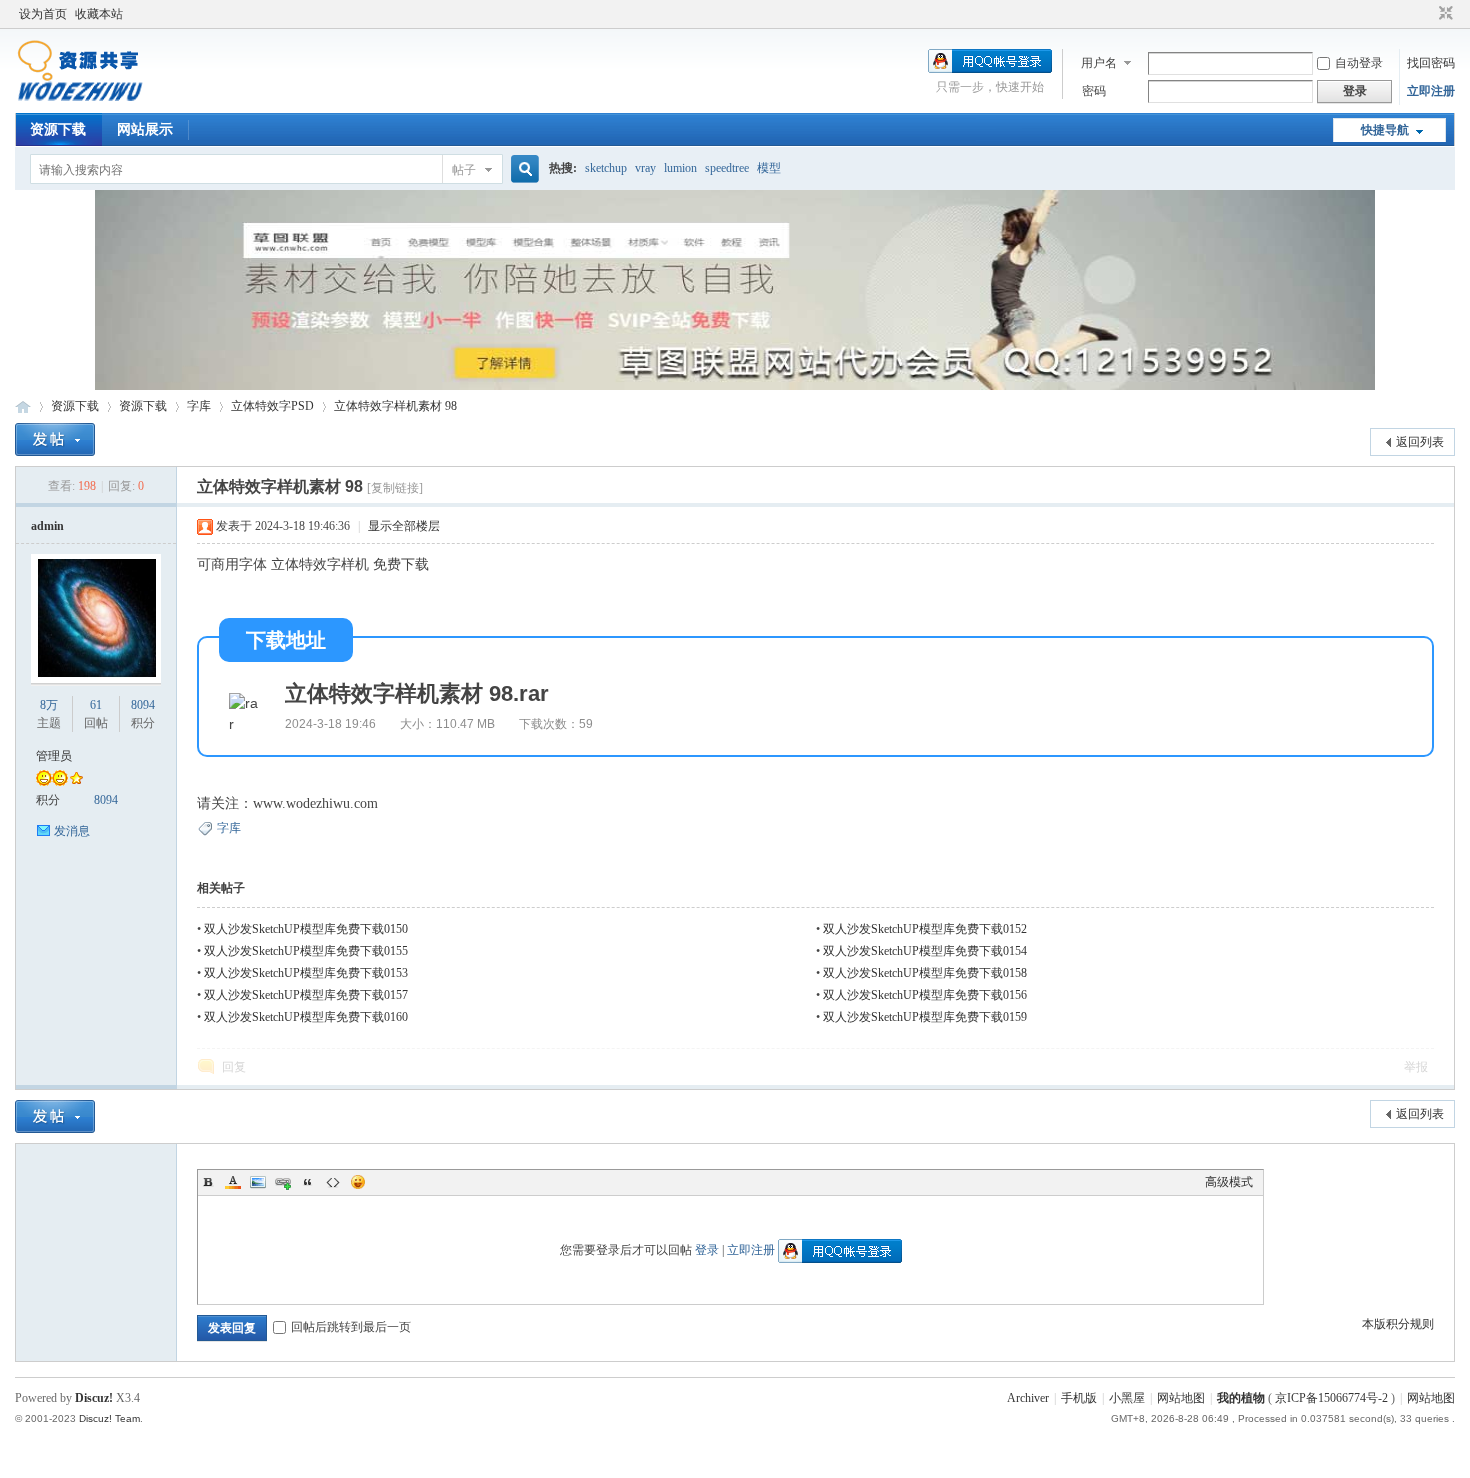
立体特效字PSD (272, 406)
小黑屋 (1127, 1398)
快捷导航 (1385, 130)
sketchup (606, 168)
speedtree (727, 168)
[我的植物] (79, 101)
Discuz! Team (109, 1418)
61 (96, 705)
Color (233, 1182)
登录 (707, 1250)
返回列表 (1420, 442)
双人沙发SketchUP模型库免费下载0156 (925, 995)
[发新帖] (55, 439)
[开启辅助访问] (1427, 14)
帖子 (464, 170)
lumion (680, 168)
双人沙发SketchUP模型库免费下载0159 (925, 1017)
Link (283, 1182)
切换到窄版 (1443, 14)
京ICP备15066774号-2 (1331, 1398)
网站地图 (1181, 1398)
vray (645, 168)
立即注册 (1431, 91)
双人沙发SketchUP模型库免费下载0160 (306, 1017)
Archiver (1028, 1398)
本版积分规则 (1398, 1324)
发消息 (72, 831)
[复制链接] (395, 488)
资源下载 (58, 129)
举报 (1416, 1067)
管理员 (54, 756)
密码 (1094, 91)
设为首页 (43, 14)
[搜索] (522, 169)
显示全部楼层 (404, 526)
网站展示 (145, 129)
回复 (234, 1067)
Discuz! (94, 1398)
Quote (308, 1182)
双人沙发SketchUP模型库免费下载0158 (925, 973)
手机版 (1079, 1398)
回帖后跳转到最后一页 (351, 1327)
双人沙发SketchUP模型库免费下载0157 (306, 995)
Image (258, 1182)
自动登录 (1359, 63)
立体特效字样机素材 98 (395, 406)
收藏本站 (99, 14)
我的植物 (23, 406)
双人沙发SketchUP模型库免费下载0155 (306, 951)
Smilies (358, 1182)
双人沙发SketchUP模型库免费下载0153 (306, 973)
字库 (199, 406)
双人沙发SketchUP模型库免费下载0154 (925, 951)
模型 (769, 168)
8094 (143, 705)
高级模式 (1229, 1182)
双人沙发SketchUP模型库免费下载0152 (925, 929)
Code (333, 1182)
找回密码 (1431, 63)
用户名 (1099, 63)
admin (47, 526)
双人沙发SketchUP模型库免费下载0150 (306, 929)
